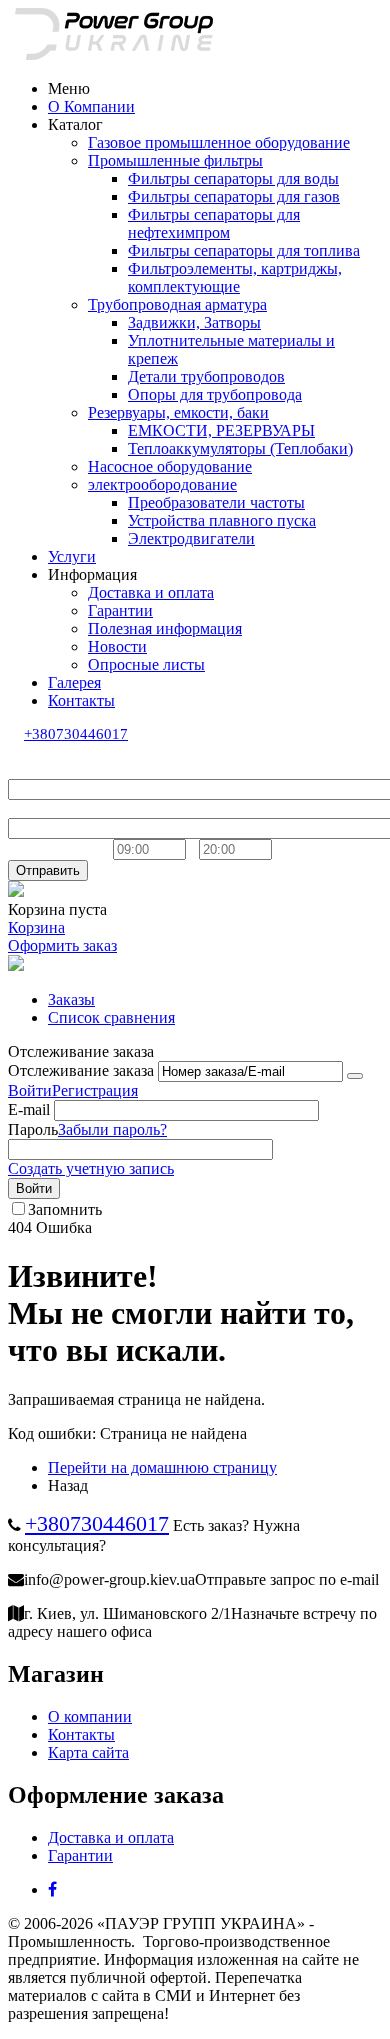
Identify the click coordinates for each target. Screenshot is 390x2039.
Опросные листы (146, 664)
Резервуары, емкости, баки (178, 412)
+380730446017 (76, 734)
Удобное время (58, 848)
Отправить (48, 870)
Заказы (71, 999)
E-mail (29, 1109)
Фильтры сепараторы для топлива (244, 250)
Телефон (37, 808)
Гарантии (120, 610)
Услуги (72, 556)
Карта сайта (88, 1752)
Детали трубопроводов (206, 376)
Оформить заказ (62, 945)
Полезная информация (165, 628)
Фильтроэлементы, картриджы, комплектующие (235, 277)
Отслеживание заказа (81, 1070)
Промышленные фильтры (175, 160)
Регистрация (95, 1090)
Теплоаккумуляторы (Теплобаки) (240, 448)
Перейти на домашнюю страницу (162, 1467)
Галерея (74, 682)
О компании (90, 1716)
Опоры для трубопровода (215, 394)
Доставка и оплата (151, 592)
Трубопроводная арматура (177, 304)
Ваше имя (41, 769)
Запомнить (65, 1209)
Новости (117, 646)
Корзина (36, 927)
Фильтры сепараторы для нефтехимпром (214, 223)
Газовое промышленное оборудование (219, 142)
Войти (30, 1090)
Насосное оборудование (170, 466)
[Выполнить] (355, 1076)
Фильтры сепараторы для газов (234, 196)
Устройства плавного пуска (222, 520)
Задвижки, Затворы (194, 322)
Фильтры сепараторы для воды (233, 178)
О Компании (91, 106)
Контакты (81, 700)
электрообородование (162, 484)
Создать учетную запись (91, 1168)
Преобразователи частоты (216, 502)
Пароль (33, 1129)
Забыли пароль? (112, 1129)
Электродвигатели (191, 538)
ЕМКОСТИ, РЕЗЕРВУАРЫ (221, 430)
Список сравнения (111, 1017)
